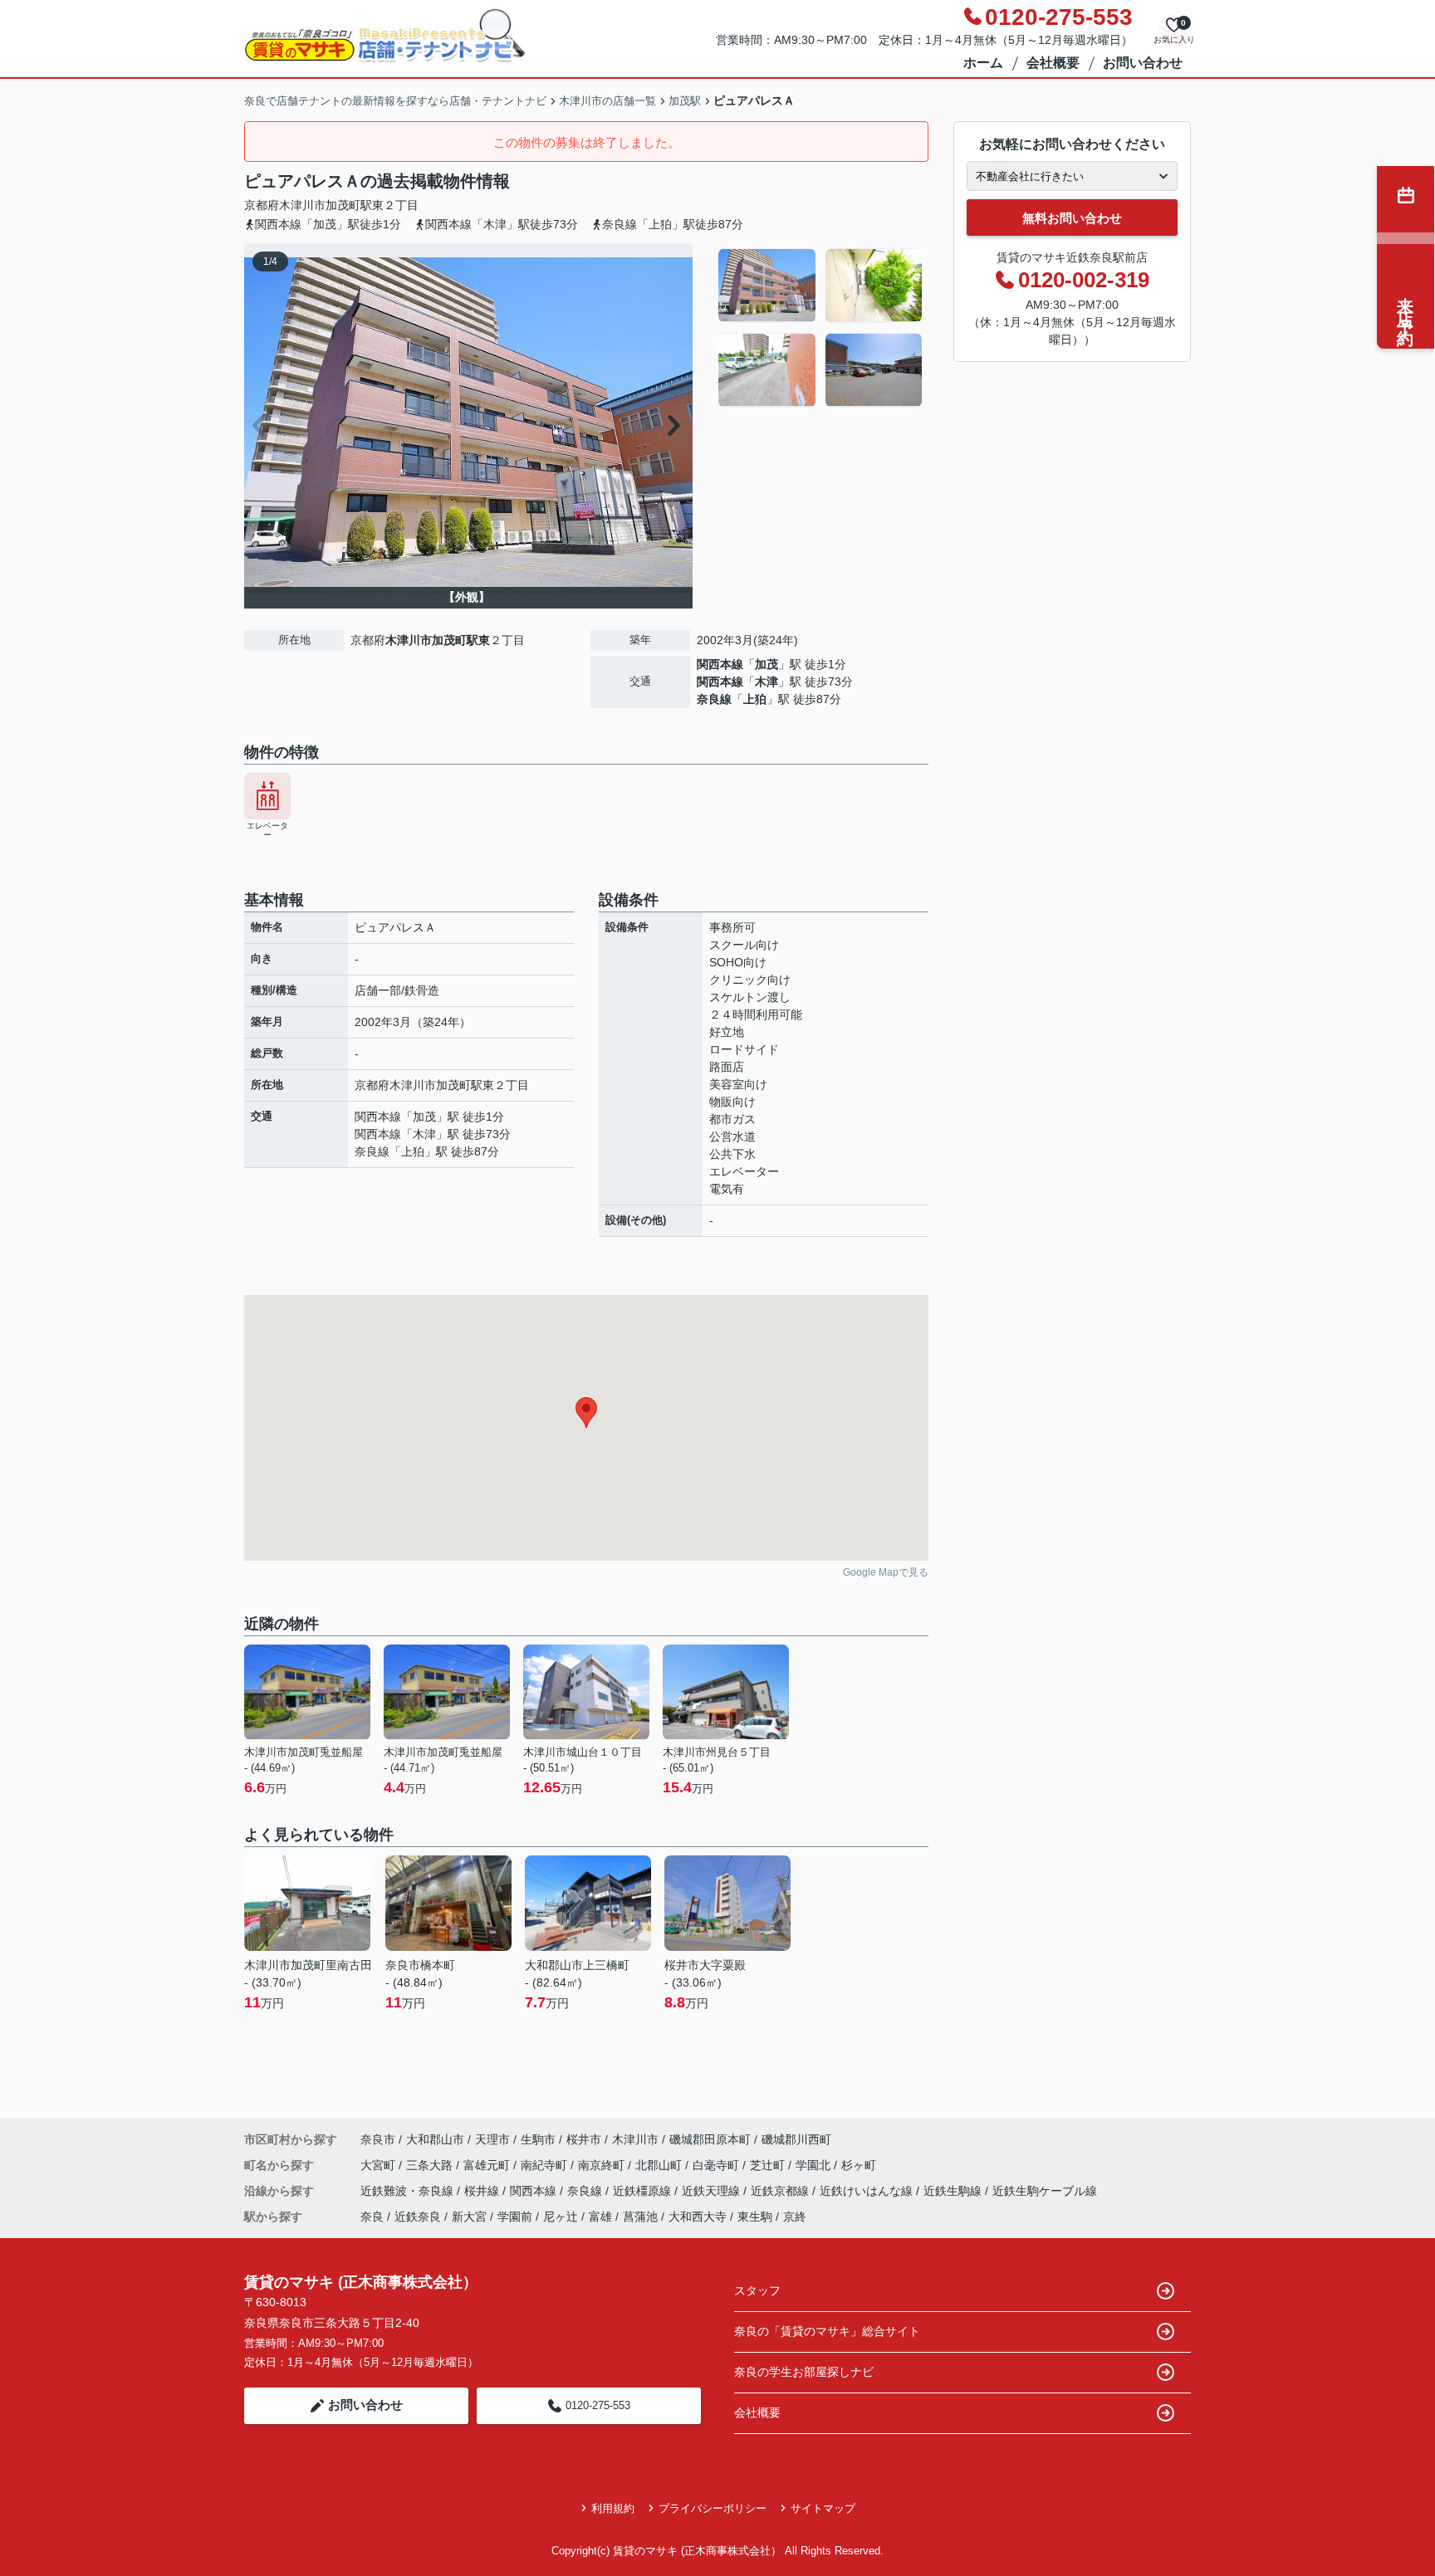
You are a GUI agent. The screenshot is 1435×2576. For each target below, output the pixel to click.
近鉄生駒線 (954, 2191)
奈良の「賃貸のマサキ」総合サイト (827, 2331)
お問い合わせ (1143, 63)
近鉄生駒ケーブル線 (1045, 2191)
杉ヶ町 (859, 2165)
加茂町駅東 (355, 205)
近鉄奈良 (418, 2217)
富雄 (600, 2217)
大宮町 (380, 2165)
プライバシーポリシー (713, 2508)
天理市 (492, 2139)
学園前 (515, 2217)
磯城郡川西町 (796, 2139)
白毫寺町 (717, 2165)
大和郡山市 (435, 2139)
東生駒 (755, 2217)
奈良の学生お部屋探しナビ (804, 2372)
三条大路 (431, 2165)
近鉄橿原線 (644, 2191)
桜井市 (584, 2139)
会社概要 (1053, 63)
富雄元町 (488, 2165)
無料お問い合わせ (1072, 218)
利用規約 (613, 2508)
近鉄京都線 (781, 2191)
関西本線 (720, 664)
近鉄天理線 (713, 2191)
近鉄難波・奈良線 (409, 2191)
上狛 (755, 699)
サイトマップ (823, 2508)
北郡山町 (660, 2165)
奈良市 (378, 2139)
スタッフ (757, 2290)
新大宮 (469, 2217)
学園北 (815, 2165)
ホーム (983, 63)
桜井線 (483, 2191)
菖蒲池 (640, 2217)
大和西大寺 (698, 2217)
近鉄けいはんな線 (868, 2191)
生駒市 (538, 2139)
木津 (766, 682)
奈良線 (714, 699)
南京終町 (603, 2165)
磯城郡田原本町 (710, 2139)
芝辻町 (769, 2165)
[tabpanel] (821, 328)
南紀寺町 (546, 2165)
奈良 (372, 2217)
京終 (795, 2217)
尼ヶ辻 (561, 2217)
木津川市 (302, 205)
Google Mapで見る (886, 1572)
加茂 (766, 664)
